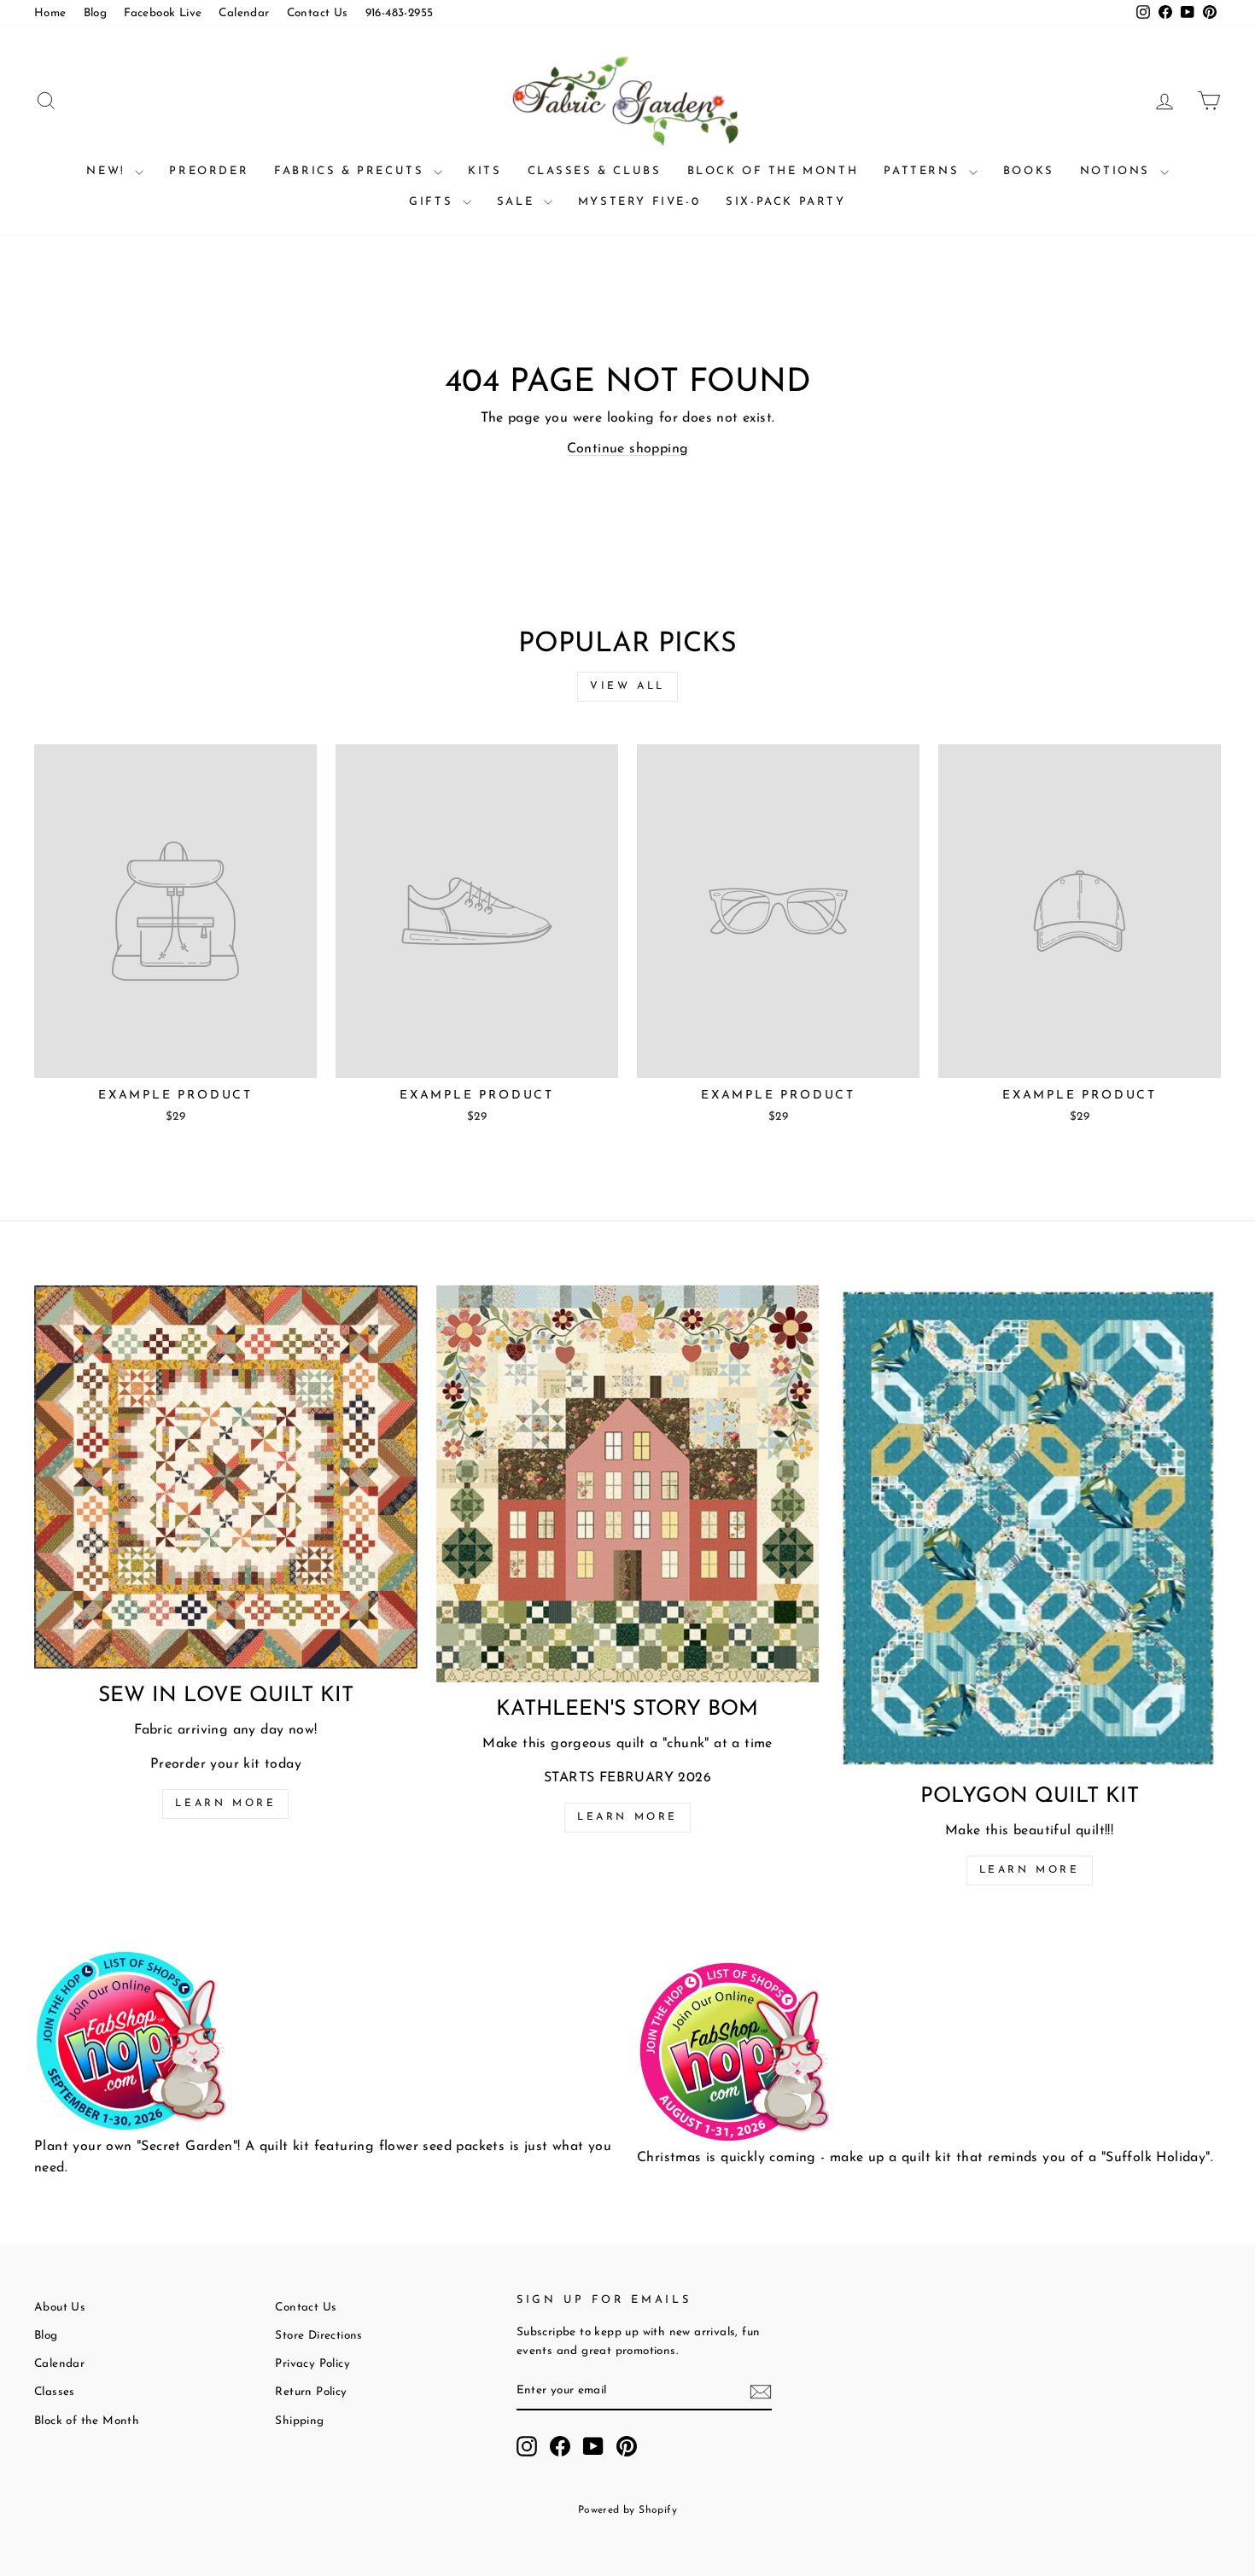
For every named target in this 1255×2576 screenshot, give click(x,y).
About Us (60, 2308)
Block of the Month (773, 171)
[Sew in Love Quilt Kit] (226, 1477)
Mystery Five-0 (639, 202)
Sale (518, 202)
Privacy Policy (312, 2364)
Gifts (434, 202)
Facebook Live (163, 13)
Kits (484, 171)
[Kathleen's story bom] (628, 1484)
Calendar (244, 13)
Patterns (924, 171)
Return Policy (311, 2392)
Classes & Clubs (595, 171)
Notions (1118, 171)
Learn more (225, 1804)
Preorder (209, 171)
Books (1029, 171)
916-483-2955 (400, 13)
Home (50, 13)
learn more (627, 1817)
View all (627, 686)
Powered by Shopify (627, 2510)
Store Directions (318, 2336)
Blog (96, 13)
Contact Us (318, 13)
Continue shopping (628, 449)
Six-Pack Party (785, 202)
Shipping (299, 2421)
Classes (55, 2392)
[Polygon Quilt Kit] (1029, 1527)
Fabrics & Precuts (352, 171)
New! (108, 171)
